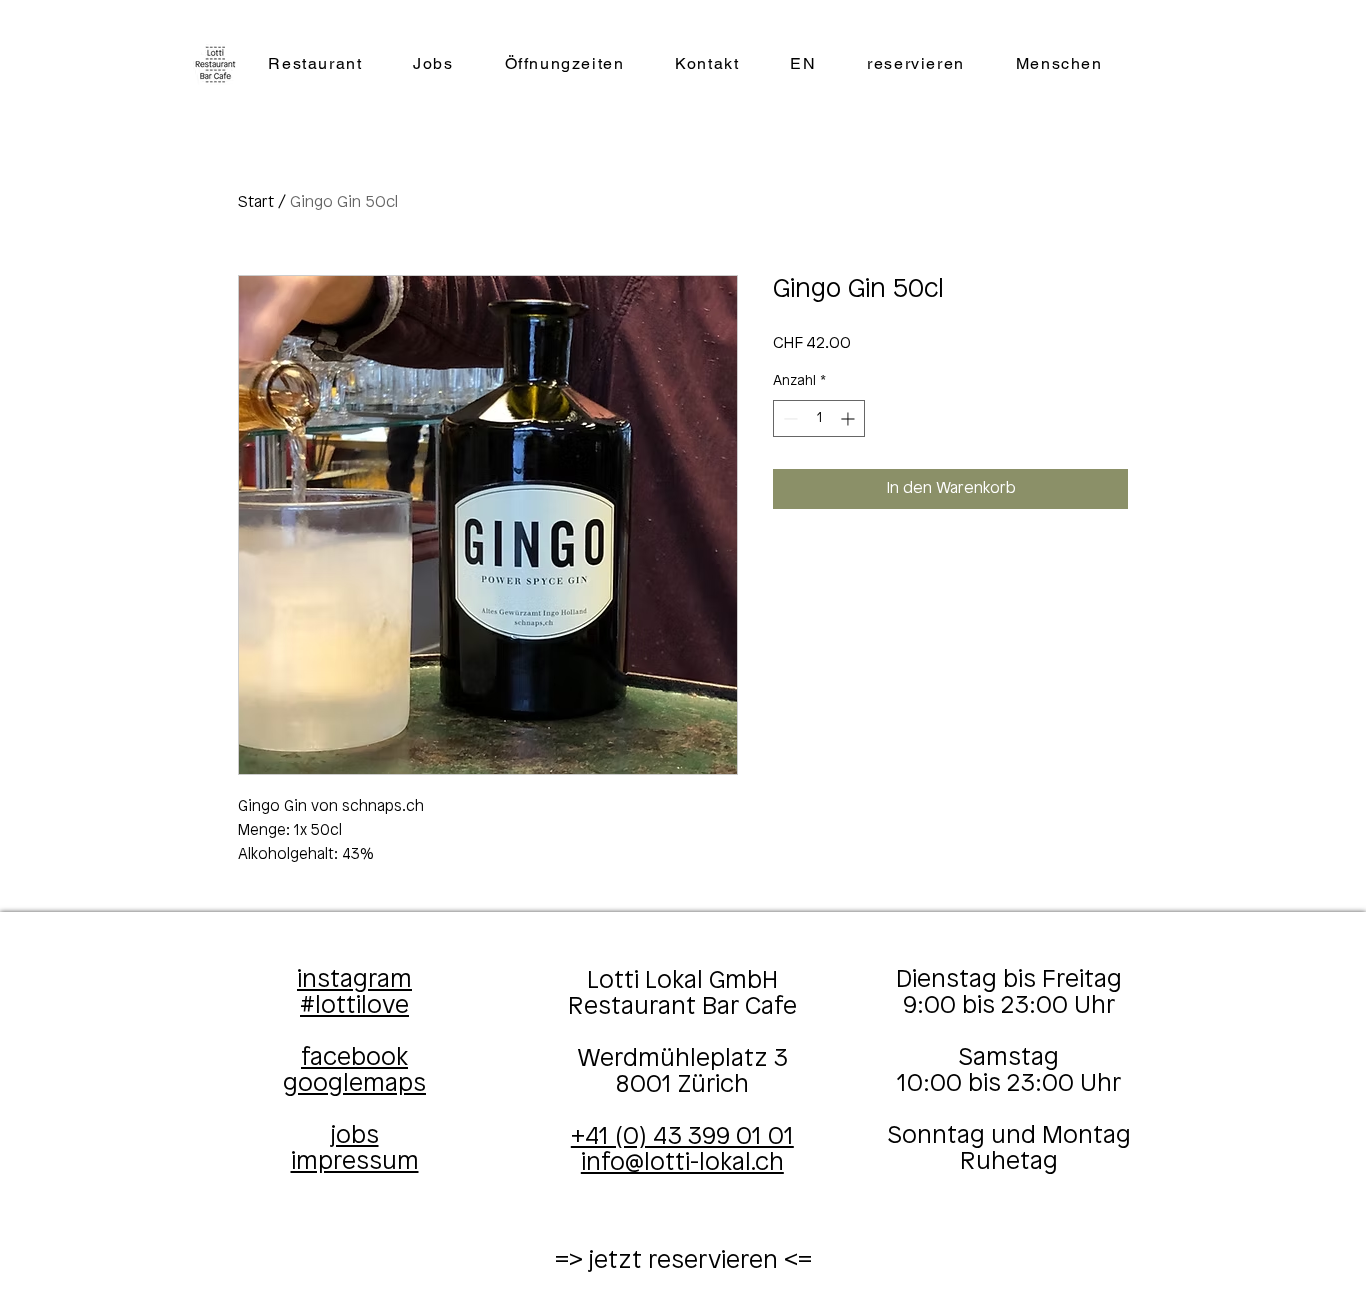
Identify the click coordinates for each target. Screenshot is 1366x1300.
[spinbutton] (819, 418)
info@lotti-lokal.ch (682, 1163)
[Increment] (849, 418)
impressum (355, 1162)
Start (256, 202)
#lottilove (354, 1006)
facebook (354, 1058)
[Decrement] (788, 418)
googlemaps (354, 1084)
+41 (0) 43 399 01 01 (682, 1137)
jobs (355, 1136)
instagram (354, 980)
